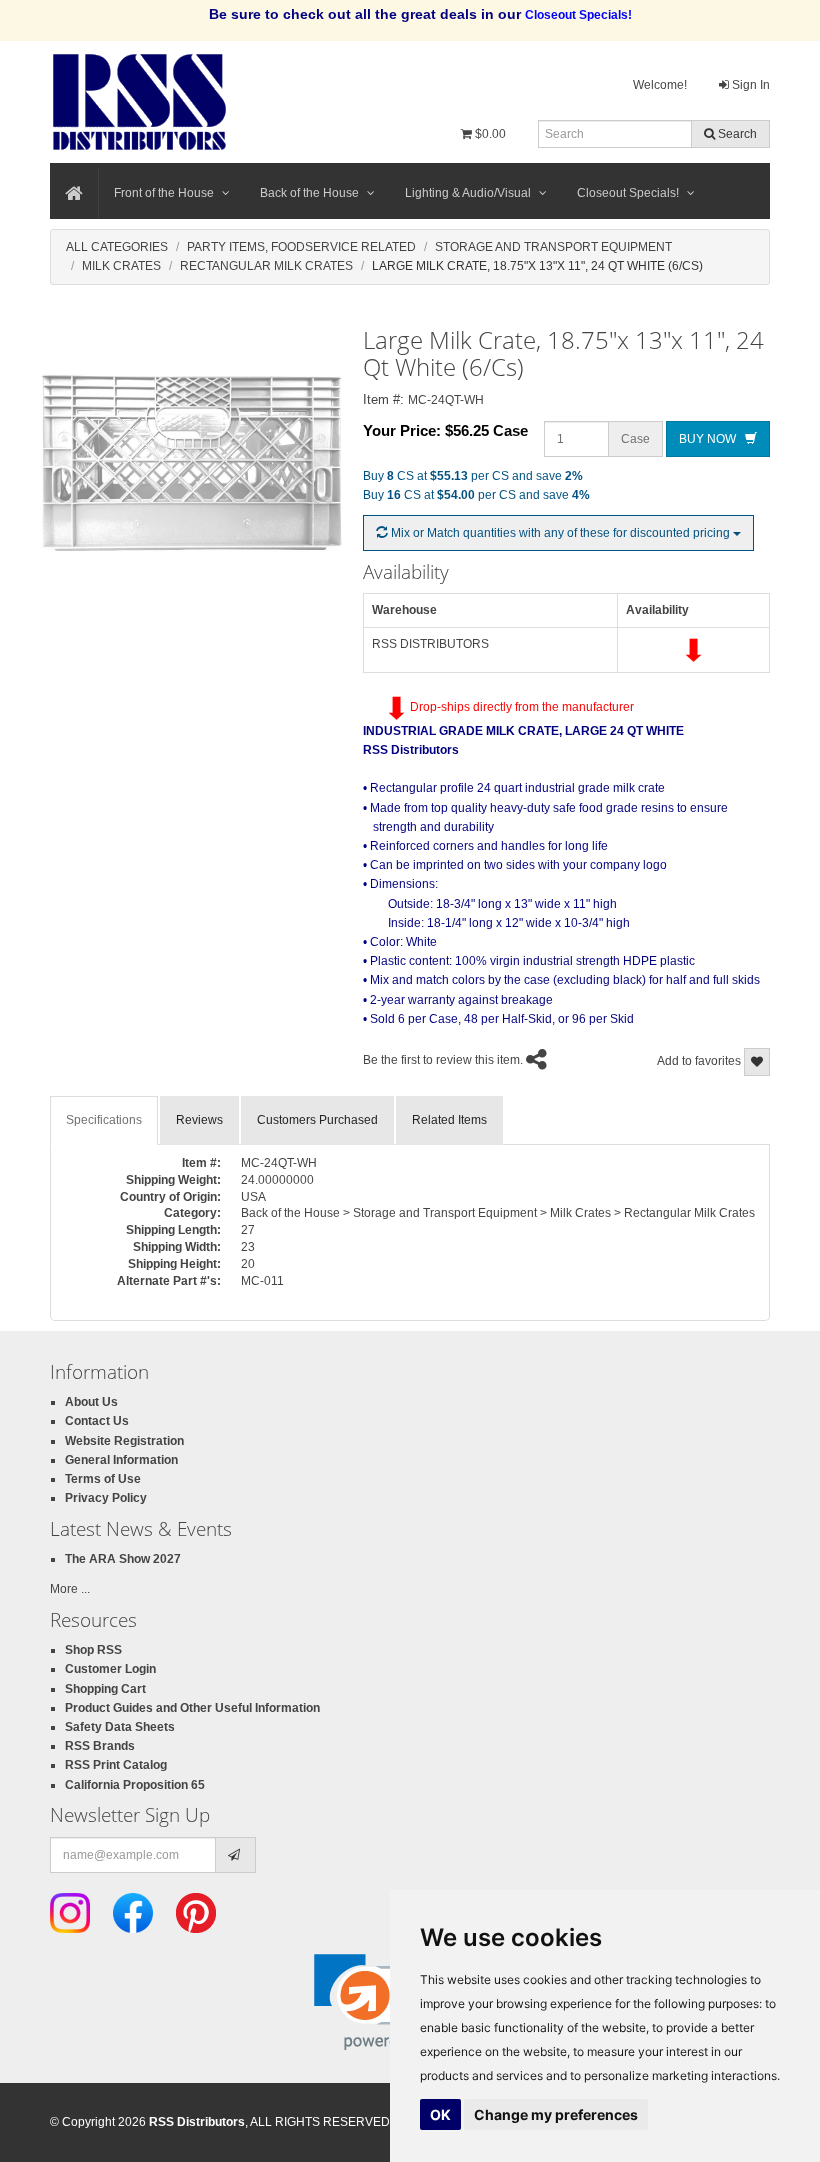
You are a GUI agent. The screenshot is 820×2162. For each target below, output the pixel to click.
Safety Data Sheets (120, 1727)
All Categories (117, 247)
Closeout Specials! (628, 193)
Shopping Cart (105, 1689)
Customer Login (110, 1669)
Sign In (749, 85)
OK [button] (440, 2114)
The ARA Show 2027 (123, 1559)
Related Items (449, 1120)
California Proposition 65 (135, 1785)
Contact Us (97, 1421)
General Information (121, 1460)
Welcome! (660, 85)
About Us (91, 1402)
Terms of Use (103, 1479)
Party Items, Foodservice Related (301, 247)
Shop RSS (93, 1650)
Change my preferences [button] (556, 2114)
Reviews (199, 1120)
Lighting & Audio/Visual (468, 193)
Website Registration (124, 1441)
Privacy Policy (106, 1498)
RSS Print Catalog (116, 1765)
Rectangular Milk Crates (266, 266)
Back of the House (309, 193)
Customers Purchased (317, 1120)
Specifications (104, 1120)
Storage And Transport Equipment (553, 247)
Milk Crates (121, 266)
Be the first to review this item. (443, 1060)
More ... (70, 1589)
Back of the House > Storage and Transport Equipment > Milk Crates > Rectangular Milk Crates (498, 1213)
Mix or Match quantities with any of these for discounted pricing (560, 533)
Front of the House (164, 193)
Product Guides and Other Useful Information (192, 1708)
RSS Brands (100, 1746)
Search (736, 134)
